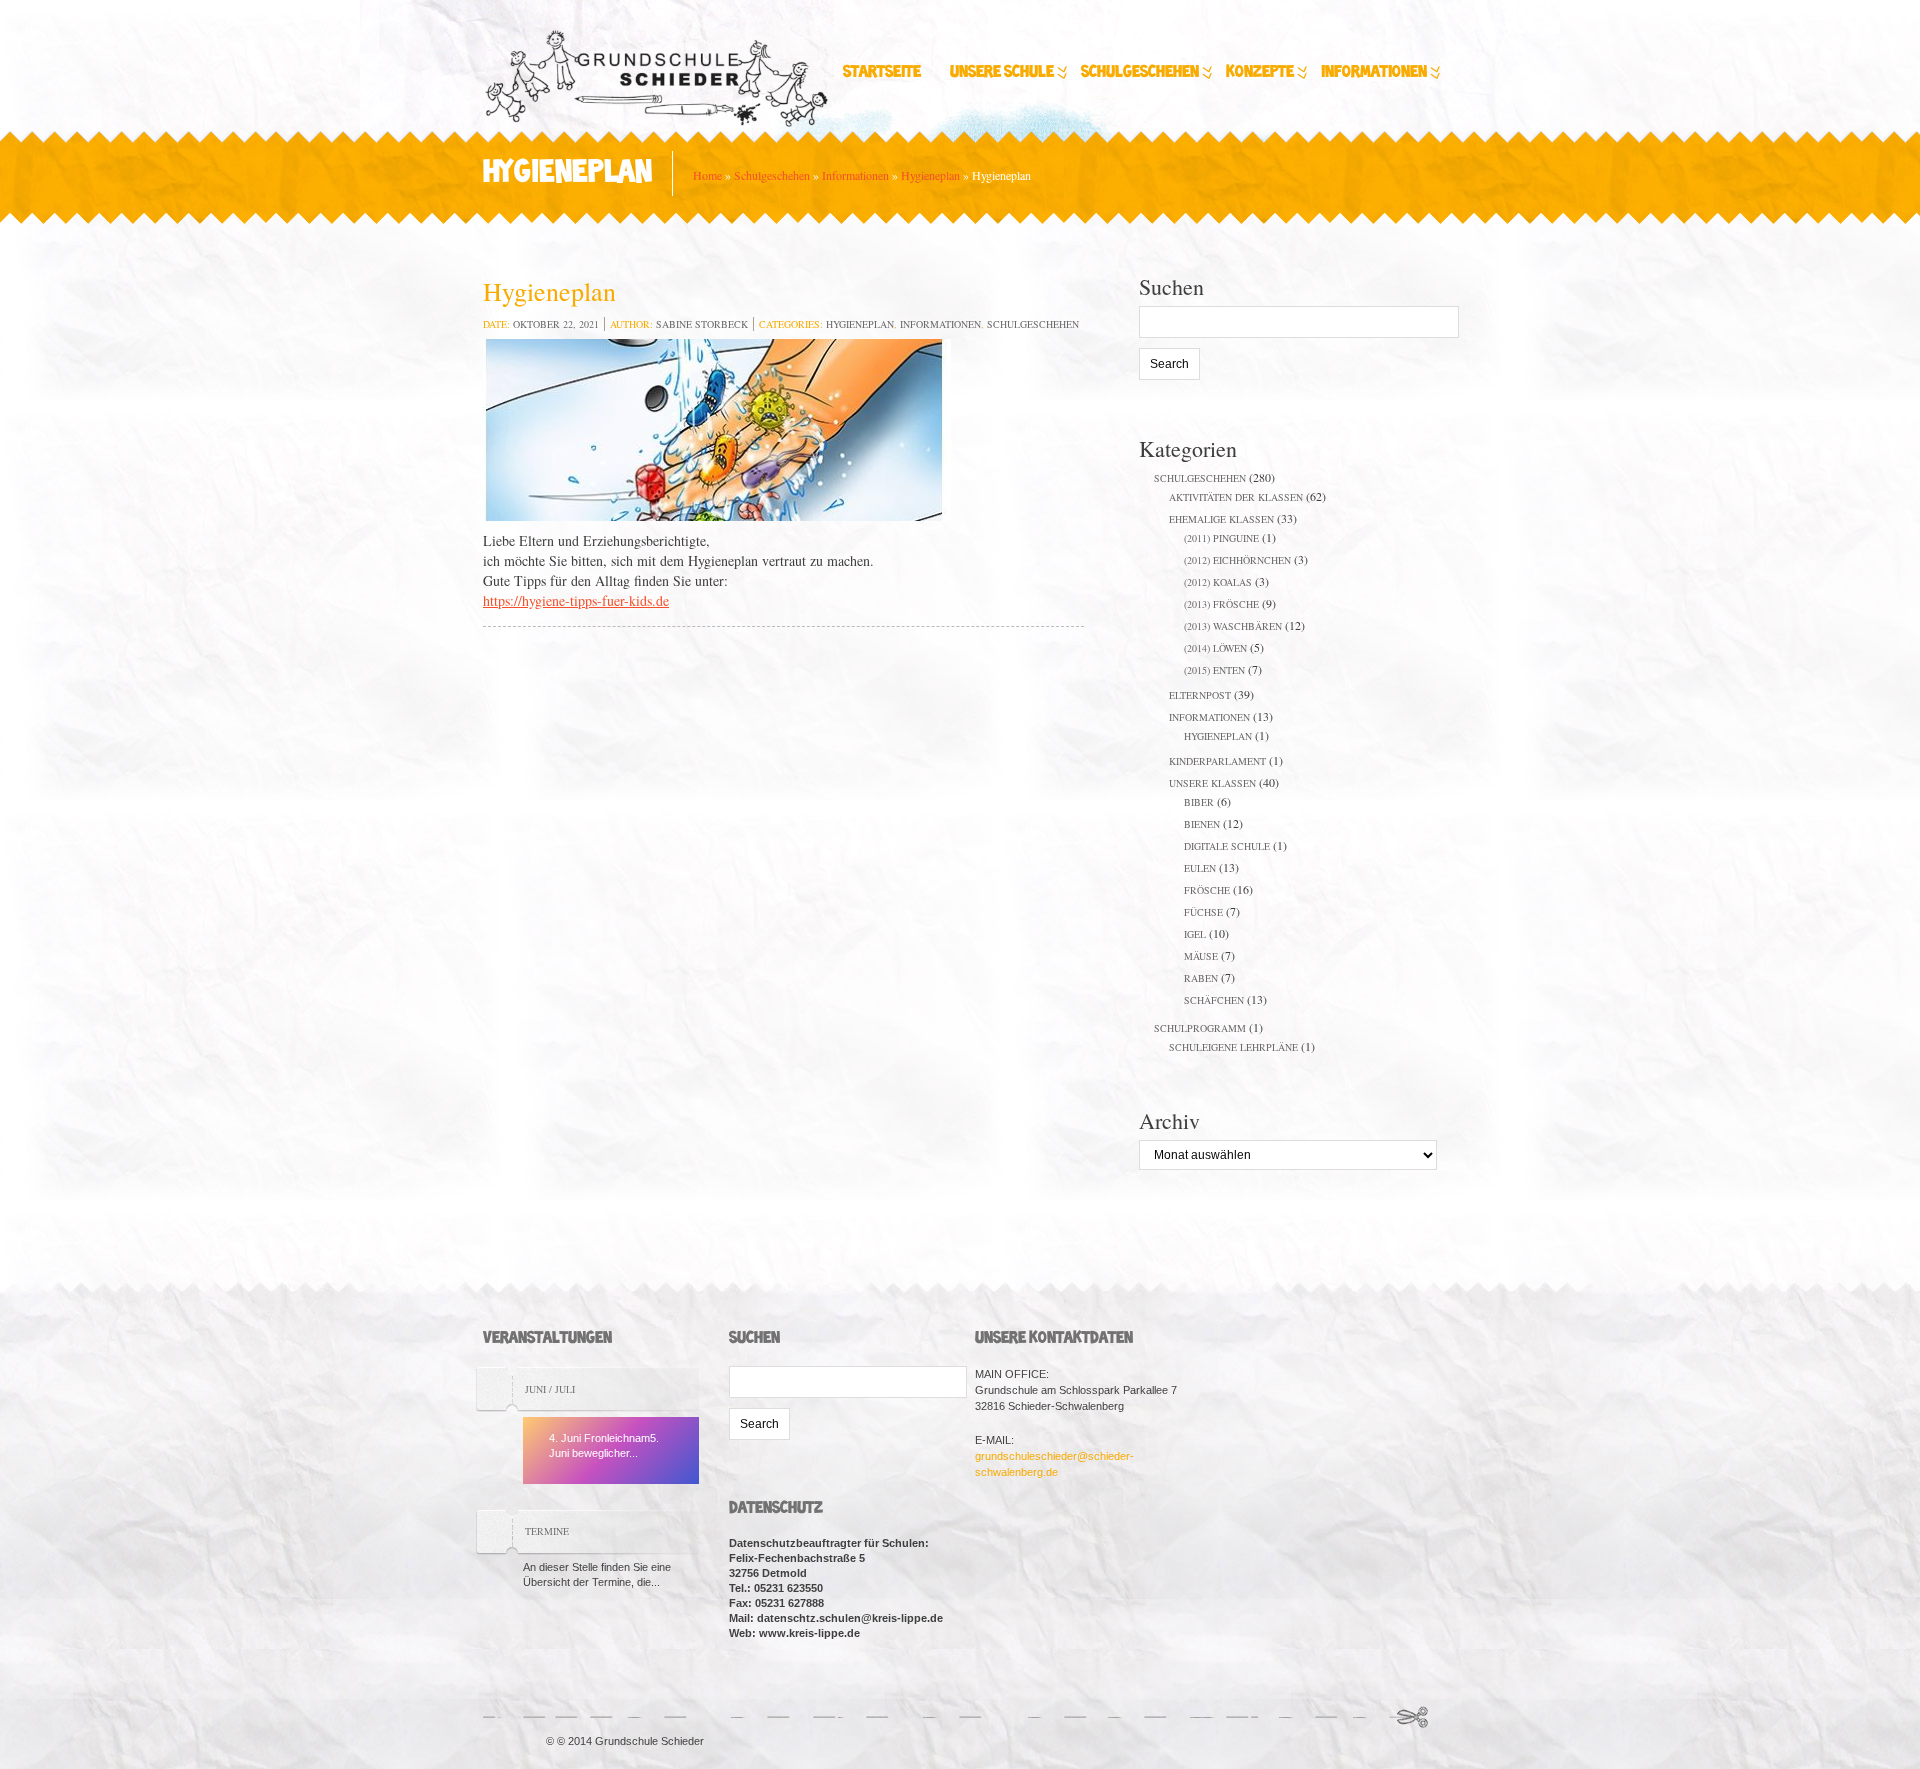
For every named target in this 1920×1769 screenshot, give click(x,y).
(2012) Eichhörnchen (1237, 560)
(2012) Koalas (1218, 582)
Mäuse (1201, 956)
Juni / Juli (550, 1389)
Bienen (1202, 824)
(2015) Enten (1214, 670)
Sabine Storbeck (702, 324)
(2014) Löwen (1215, 648)
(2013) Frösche (1221, 604)
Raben (1201, 978)
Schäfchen (1214, 1000)
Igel (1195, 934)
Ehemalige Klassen (1221, 519)
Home (707, 175)
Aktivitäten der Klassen (1236, 497)
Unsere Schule (1002, 72)
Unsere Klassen (1212, 783)
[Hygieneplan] (717, 432)
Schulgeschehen (1140, 72)
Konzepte (1260, 72)
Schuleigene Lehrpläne (1233, 1047)
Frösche (1207, 890)
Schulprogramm (1200, 1028)
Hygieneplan (930, 175)
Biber (1199, 802)
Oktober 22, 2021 (556, 324)
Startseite (882, 72)
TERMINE (547, 1531)
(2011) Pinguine (1221, 538)
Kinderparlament (1217, 761)
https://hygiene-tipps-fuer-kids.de (576, 600)
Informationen (1374, 72)
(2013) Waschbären (1233, 626)
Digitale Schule (1227, 846)
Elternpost (1200, 695)
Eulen (1200, 868)
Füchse (1203, 912)
